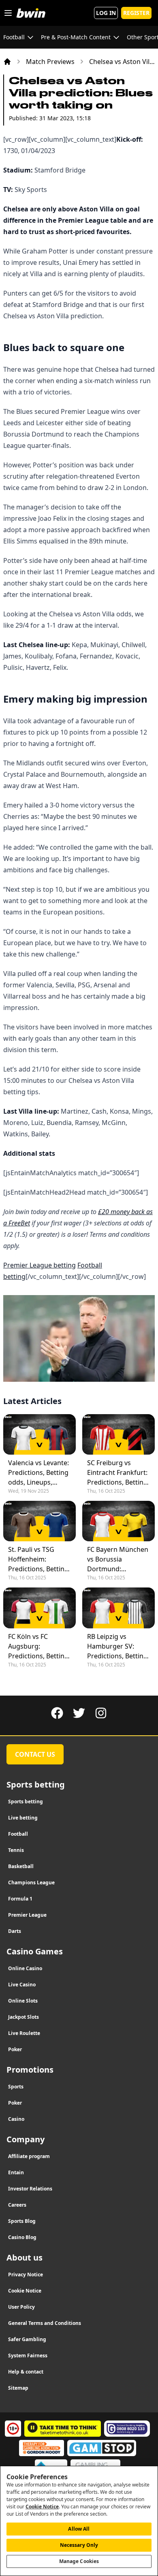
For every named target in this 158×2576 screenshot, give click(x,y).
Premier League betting (39, 1265)
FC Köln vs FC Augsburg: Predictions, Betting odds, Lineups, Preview (38, 1646)
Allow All (79, 2529)
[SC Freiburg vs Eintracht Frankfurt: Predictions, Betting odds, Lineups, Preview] (118, 1434)
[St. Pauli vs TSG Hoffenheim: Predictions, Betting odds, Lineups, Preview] (39, 1521)
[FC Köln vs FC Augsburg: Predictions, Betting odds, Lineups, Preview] (39, 1608)
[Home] (7, 62)
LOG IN (106, 13)
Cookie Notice (42, 2507)
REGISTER (136, 13)
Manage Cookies (79, 2561)
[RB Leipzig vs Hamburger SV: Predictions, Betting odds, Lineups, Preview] (118, 1608)
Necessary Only (79, 2545)
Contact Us (35, 1754)
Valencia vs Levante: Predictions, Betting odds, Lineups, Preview (38, 1473)
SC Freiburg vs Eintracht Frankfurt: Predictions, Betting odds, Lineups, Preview (117, 1473)
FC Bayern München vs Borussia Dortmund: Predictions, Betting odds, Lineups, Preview (118, 1559)
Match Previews (50, 62)
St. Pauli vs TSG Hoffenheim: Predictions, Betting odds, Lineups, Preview (38, 1559)
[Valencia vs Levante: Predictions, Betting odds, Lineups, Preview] (39, 1434)
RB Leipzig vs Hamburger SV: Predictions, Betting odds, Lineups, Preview (117, 1646)
